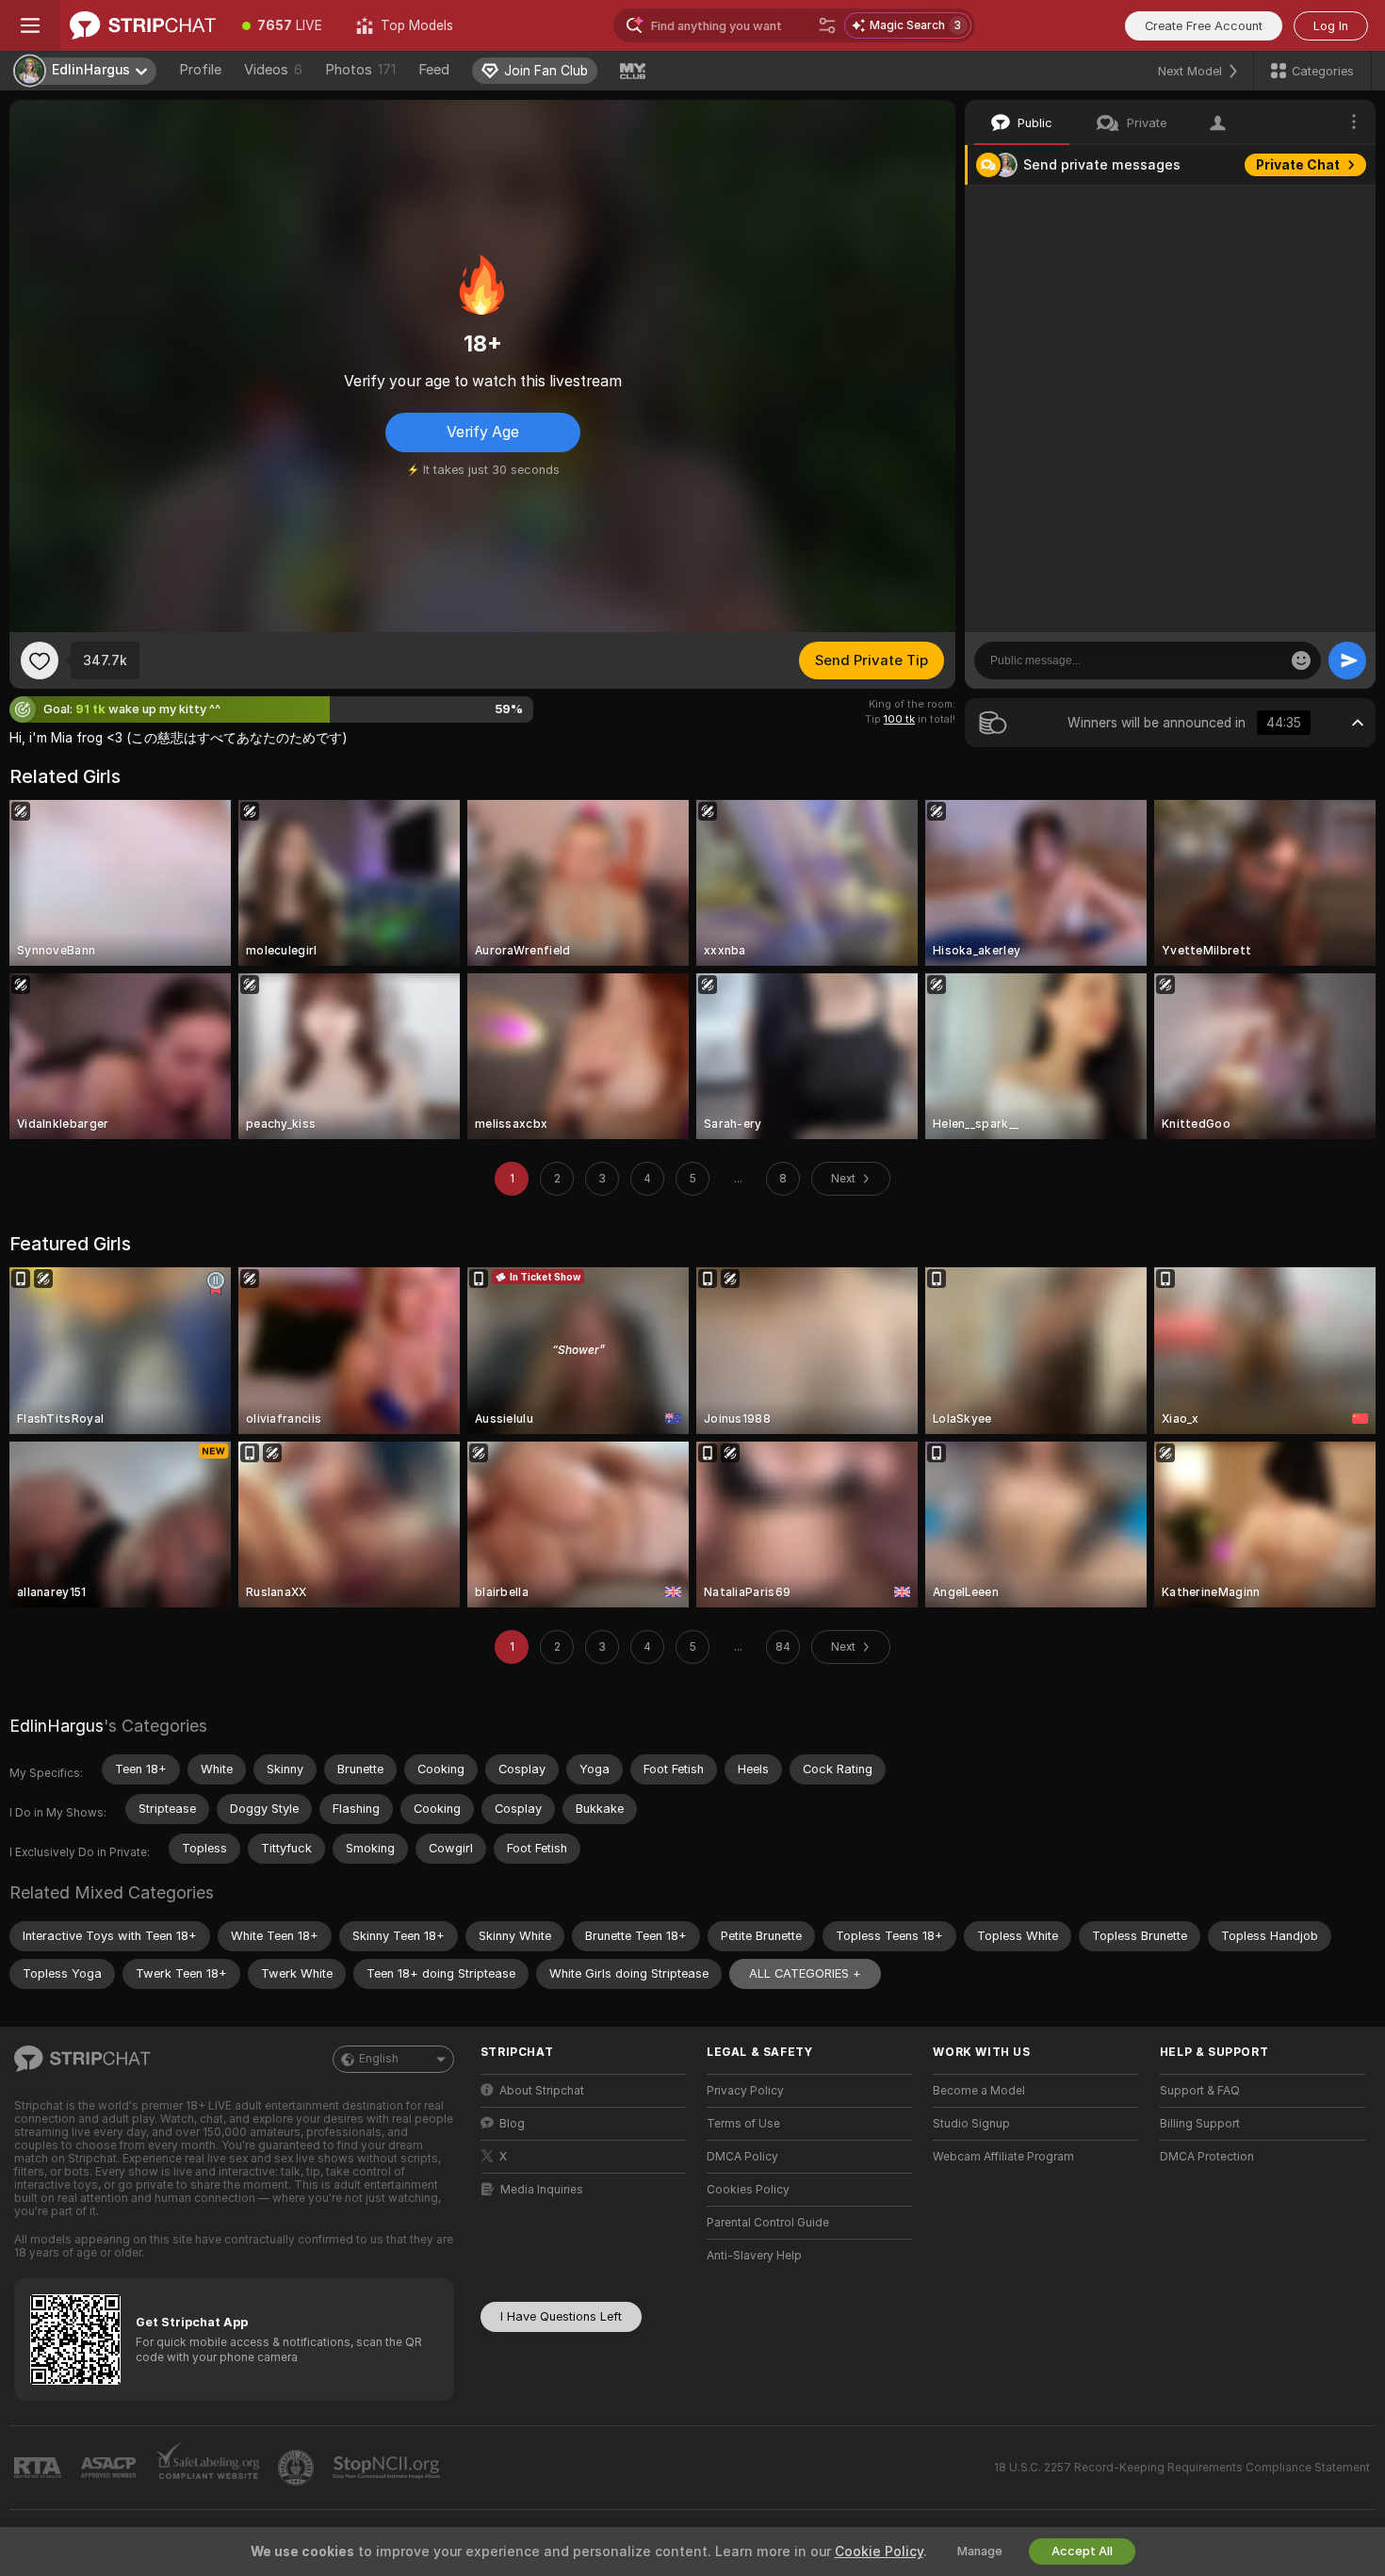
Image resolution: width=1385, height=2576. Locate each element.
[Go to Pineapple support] (298, 2468)
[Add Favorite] (40, 660)
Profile (200, 70)
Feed (434, 70)
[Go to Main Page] (143, 25)
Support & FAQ (1200, 2091)
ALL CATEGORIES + (805, 1973)
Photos (360, 70)
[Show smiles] (1301, 660)
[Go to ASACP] (110, 2468)
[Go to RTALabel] (40, 2468)
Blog (512, 2124)
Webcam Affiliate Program (1003, 2157)
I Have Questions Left (561, 2316)
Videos (273, 70)
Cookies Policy (748, 2190)
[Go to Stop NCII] (388, 2468)
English (379, 2059)
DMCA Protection (1207, 2157)
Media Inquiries (542, 2190)
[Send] (1347, 660)
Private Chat (1298, 165)
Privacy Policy (745, 2091)
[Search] (827, 25)
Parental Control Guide (768, 2223)
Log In (1331, 26)
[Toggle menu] (30, 25)
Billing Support (1200, 2124)
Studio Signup (971, 2124)
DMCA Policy (742, 2157)
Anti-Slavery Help (754, 2256)
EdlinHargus (57, 1726)
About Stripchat (542, 2091)
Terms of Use (743, 2124)
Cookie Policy (879, 2552)
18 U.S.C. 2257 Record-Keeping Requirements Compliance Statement (1182, 2468)
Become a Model (979, 2091)
